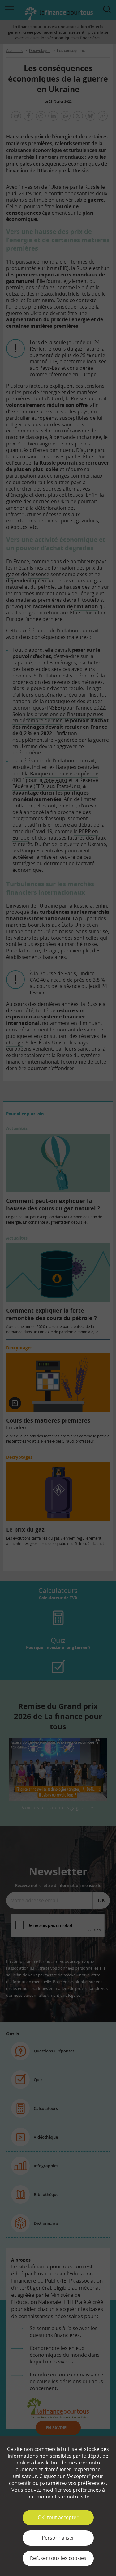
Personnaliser (58, 2538)
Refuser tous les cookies (58, 2558)
